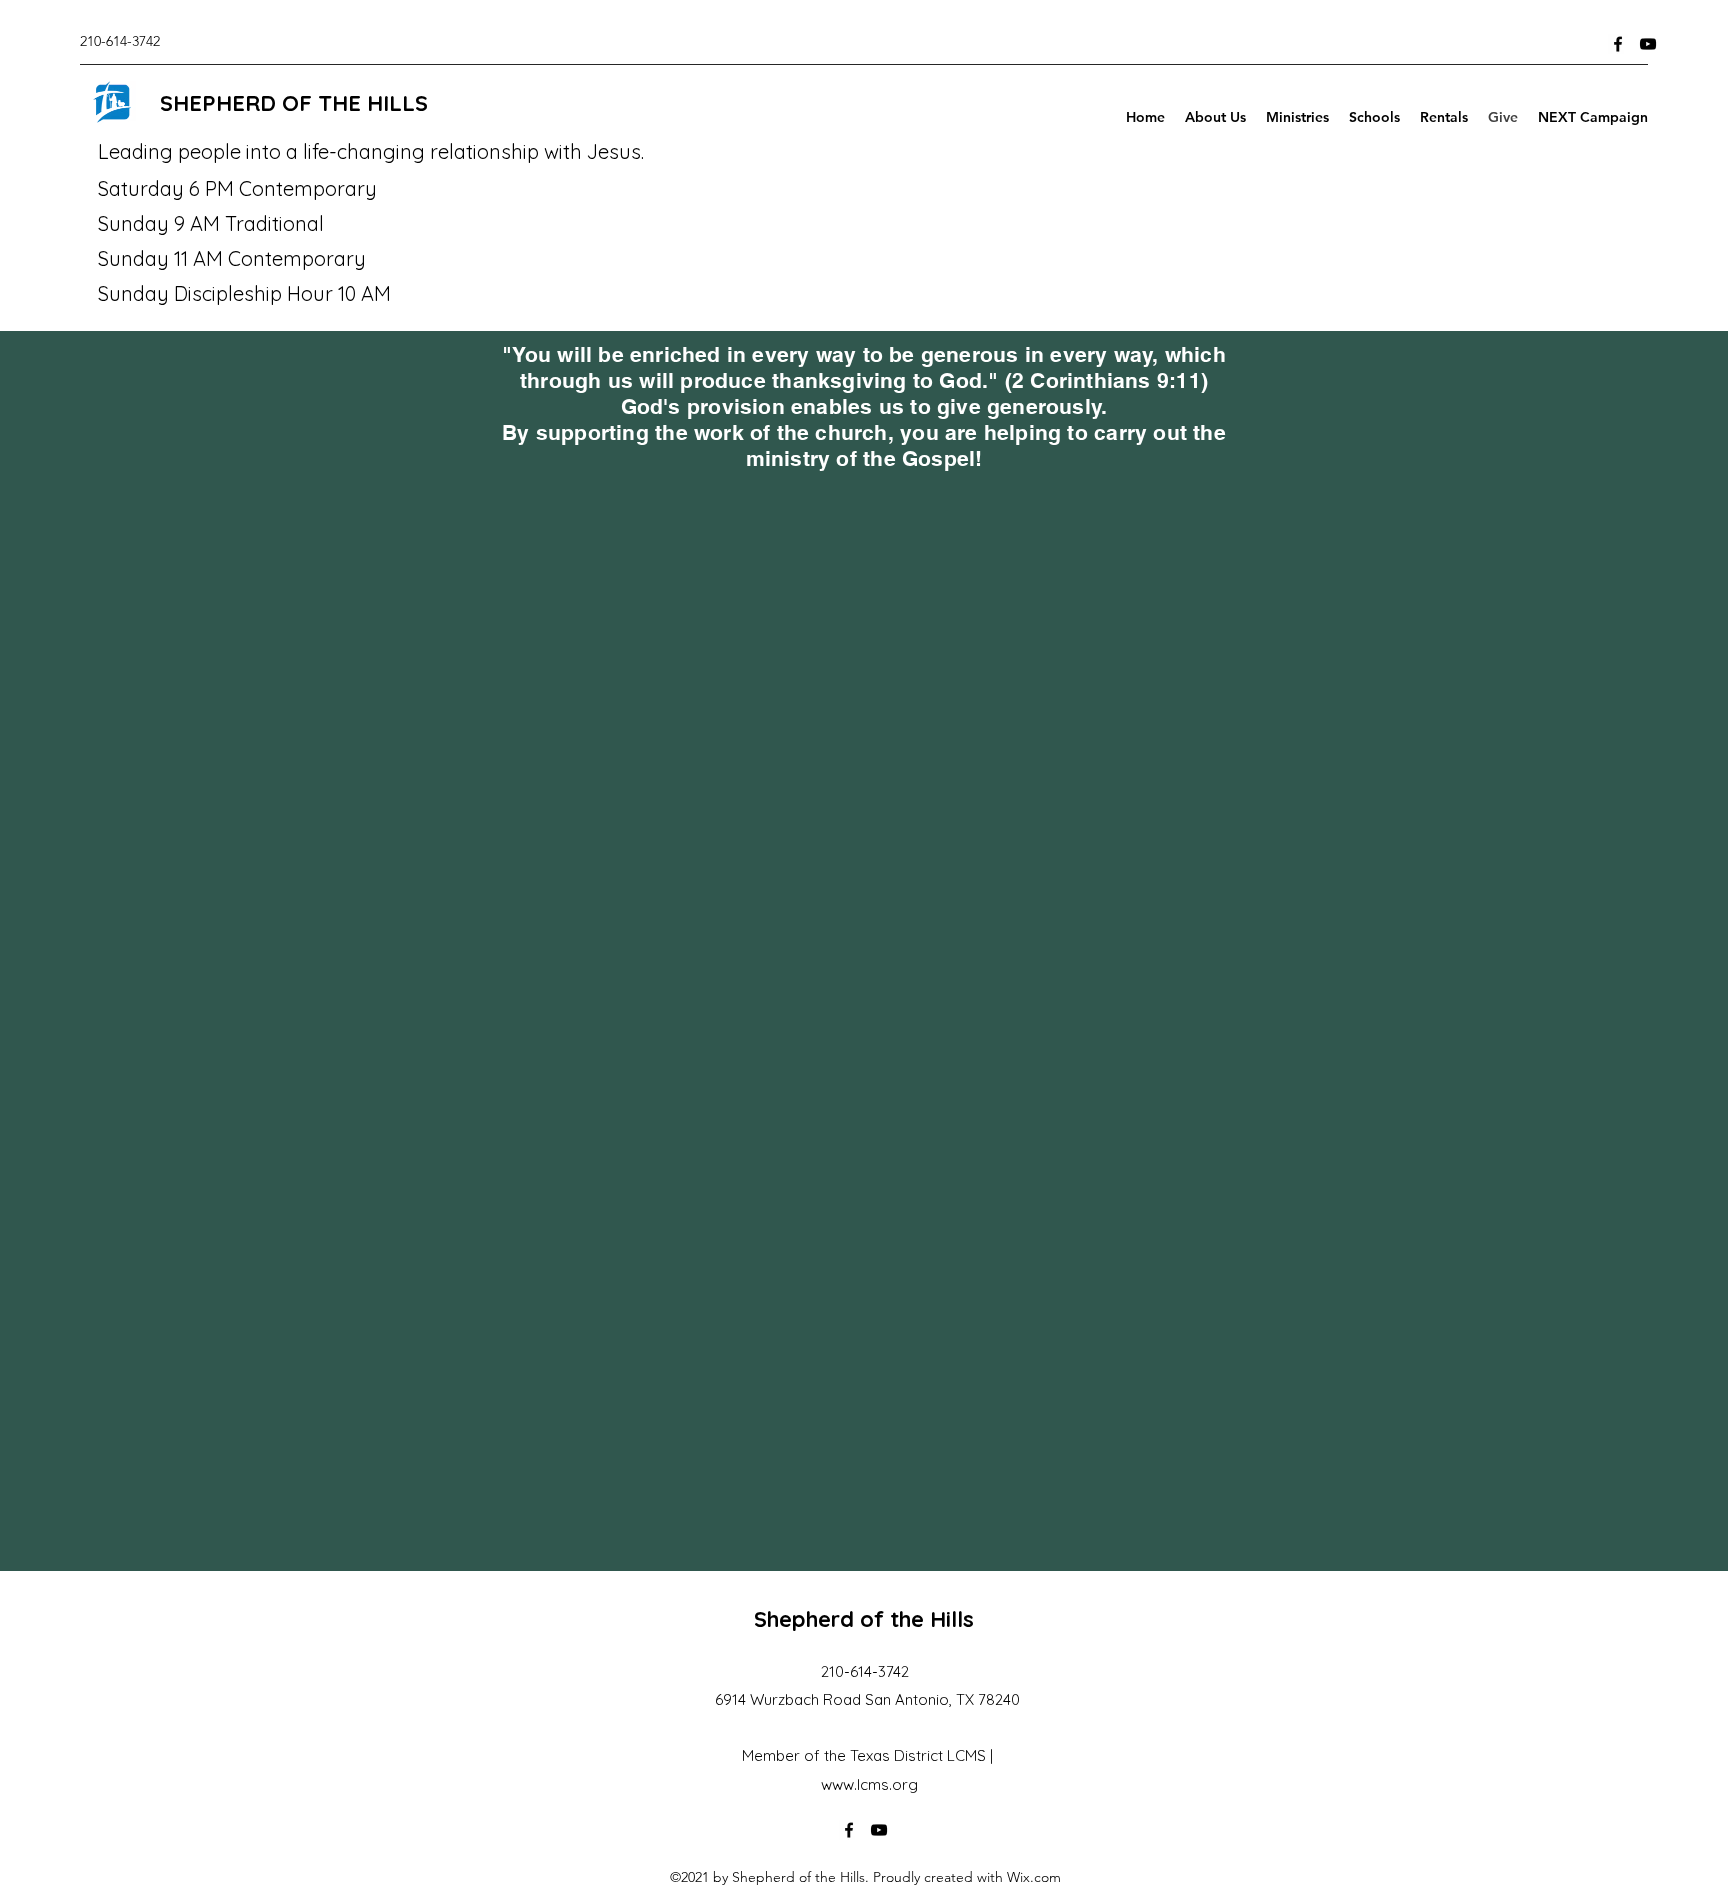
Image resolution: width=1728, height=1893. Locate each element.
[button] (1297, 117)
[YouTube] (1648, 44)
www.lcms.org (869, 1784)
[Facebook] (1618, 44)
